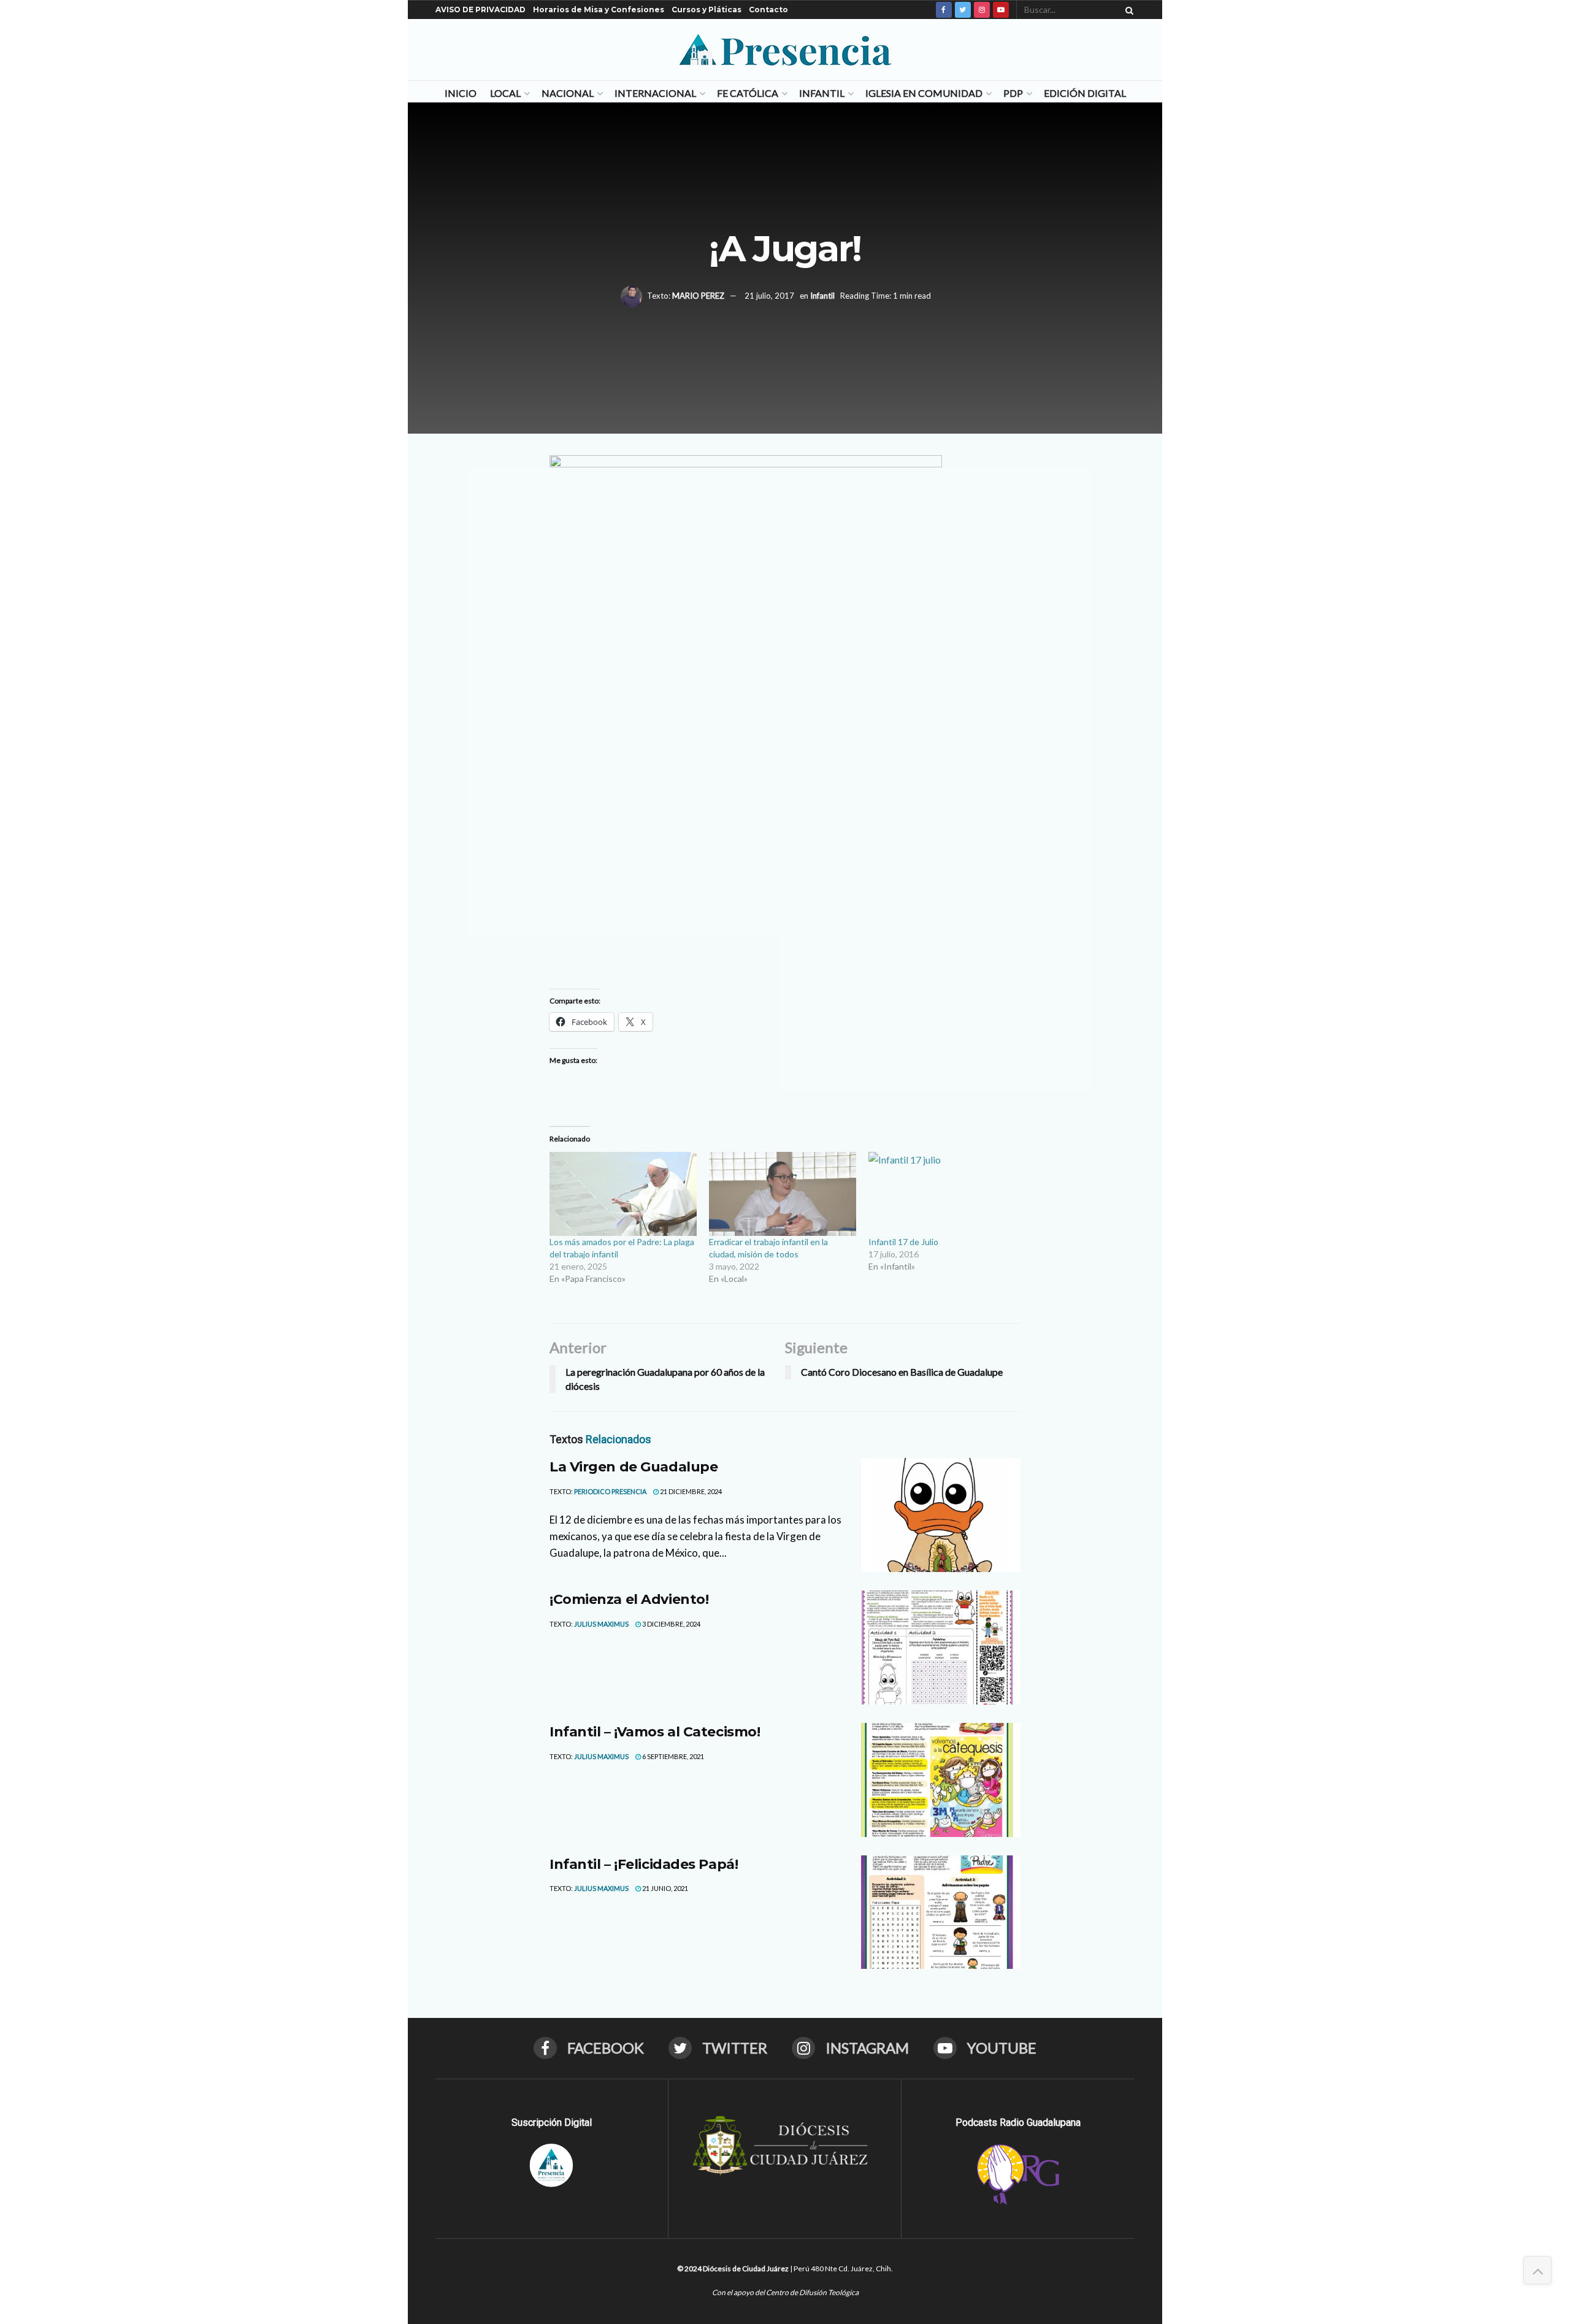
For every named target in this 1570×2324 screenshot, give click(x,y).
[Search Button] (1127, 10)
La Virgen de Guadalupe (634, 1467)
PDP (1013, 93)
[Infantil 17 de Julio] (942, 1194)
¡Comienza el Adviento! (629, 1599)
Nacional (568, 93)
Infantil (822, 93)
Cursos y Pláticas (706, 10)
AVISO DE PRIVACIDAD (481, 10)
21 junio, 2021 (664, 1888)
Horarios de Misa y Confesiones (599, 10)
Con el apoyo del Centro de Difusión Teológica (785, 2292)
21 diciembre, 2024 (690, 1491)
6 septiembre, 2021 (672, 1756)
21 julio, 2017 (769, 296)
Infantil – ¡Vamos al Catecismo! (655, 1732)
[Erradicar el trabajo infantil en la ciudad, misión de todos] (783, 1194)
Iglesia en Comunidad (924, 93)
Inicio (461, 93)
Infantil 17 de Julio (903, 1242)
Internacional (655, 93)
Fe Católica (748, 93)
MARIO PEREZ (698, 296)
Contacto (768, 10)
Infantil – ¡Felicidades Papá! (644, 1864)
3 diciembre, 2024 (671, 1624)
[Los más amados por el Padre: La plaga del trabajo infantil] (623, 1194)
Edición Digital (1085, 93)
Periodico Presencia (610, 1491)
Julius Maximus (601, 1624)
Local (505, 93)
